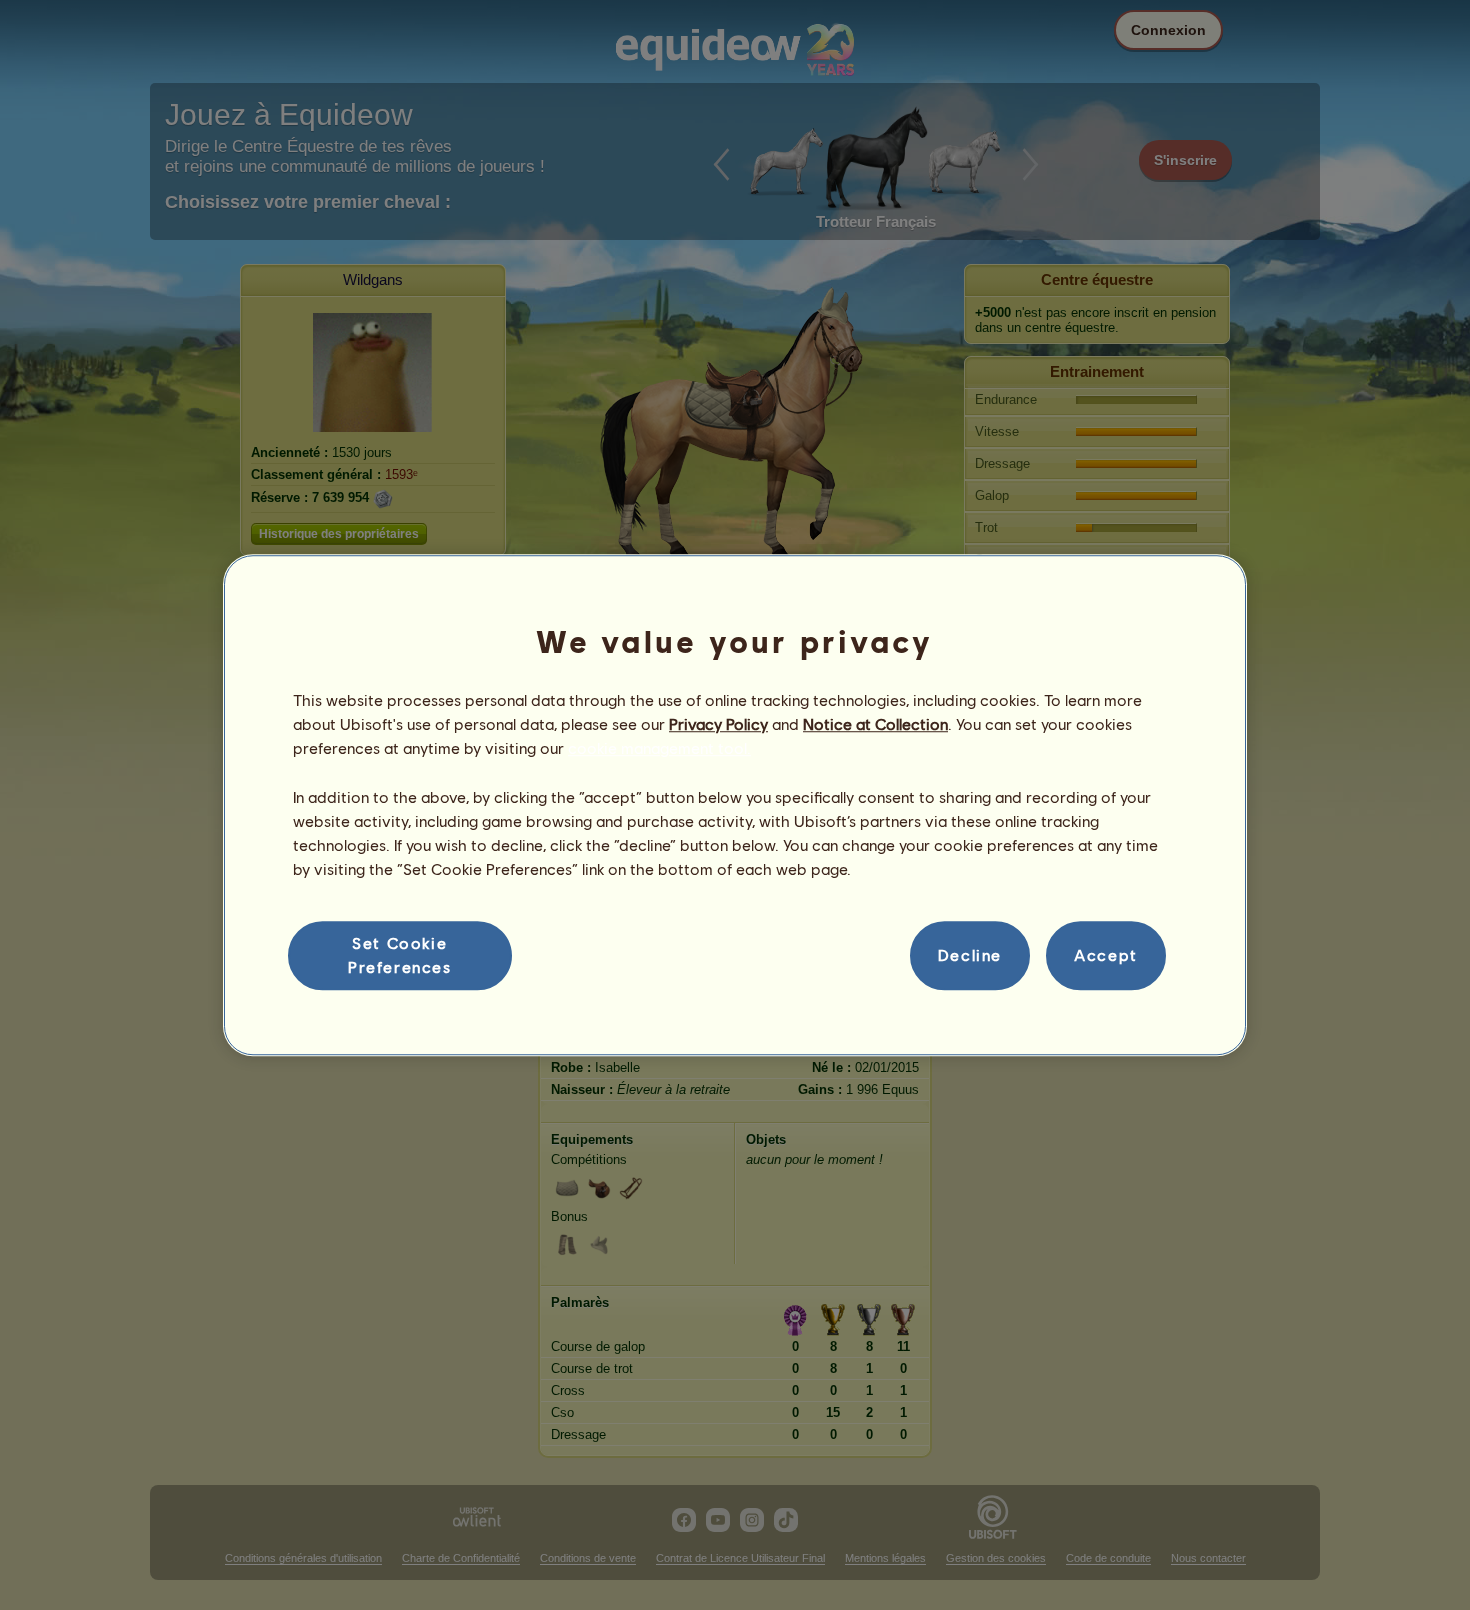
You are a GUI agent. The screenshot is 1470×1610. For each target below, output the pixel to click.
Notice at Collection (875, 723)
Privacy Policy (718, 723)
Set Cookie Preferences (400, 954)
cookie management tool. (659, 748)
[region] (735, 805)
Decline (970, 955)
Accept (1106, 955)
